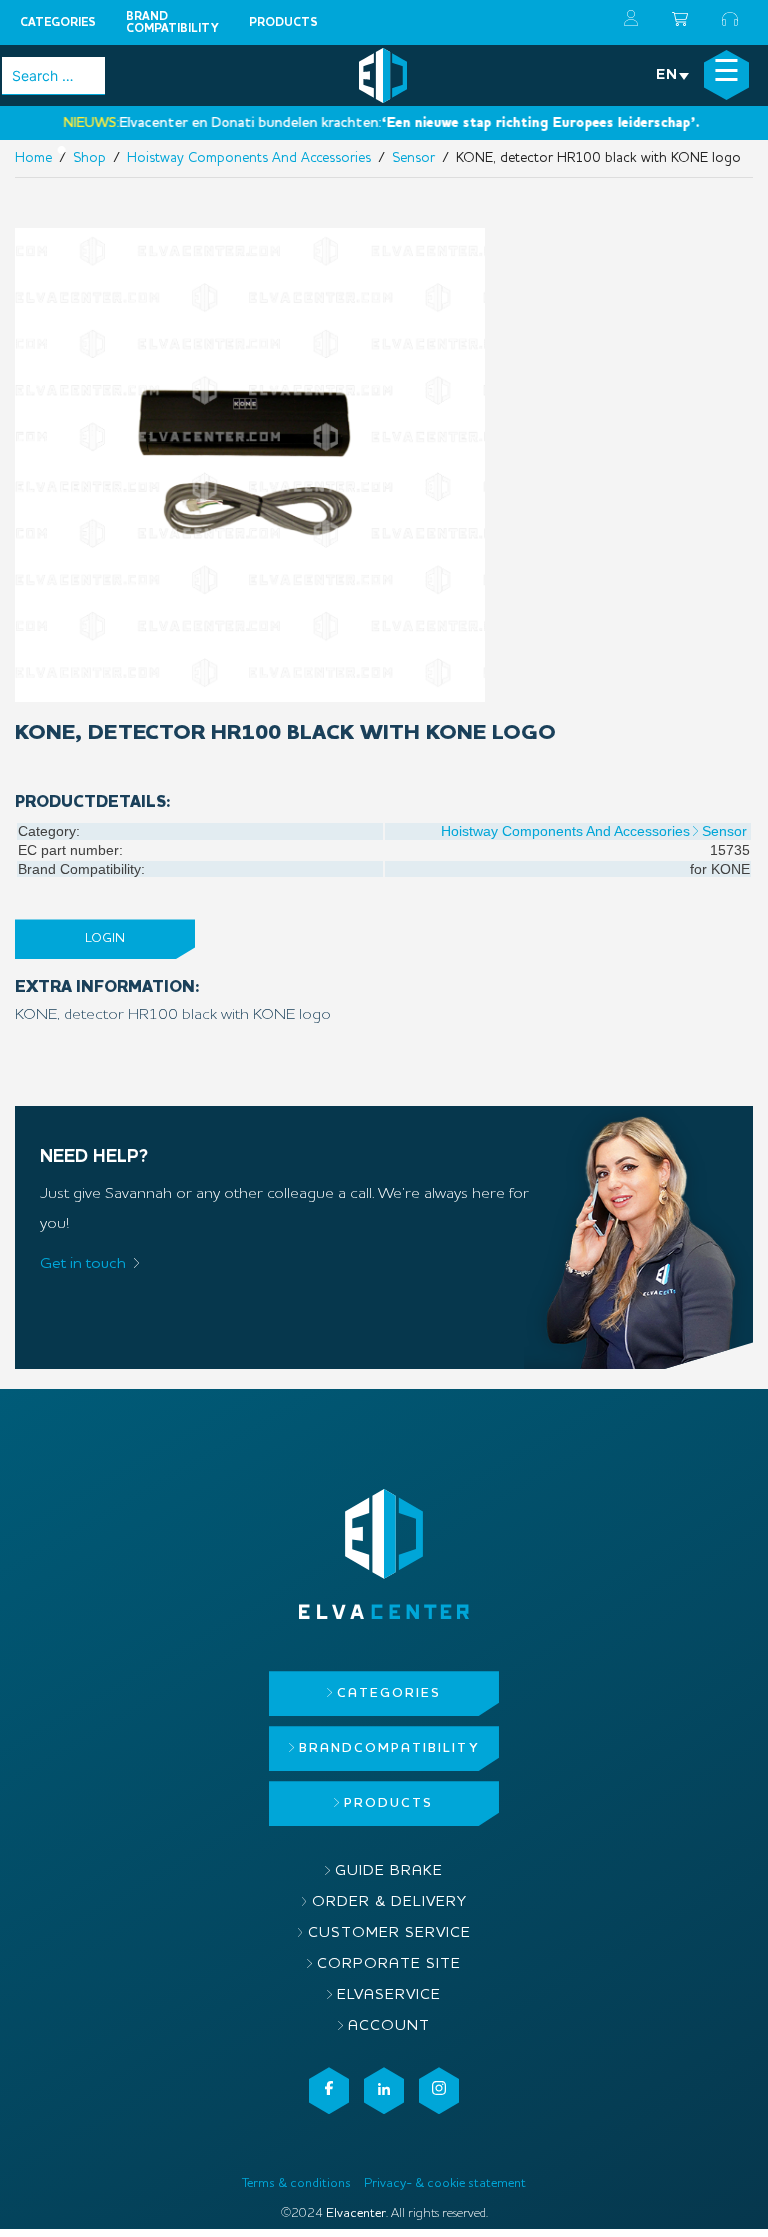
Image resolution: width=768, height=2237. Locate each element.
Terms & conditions (296, 2183)
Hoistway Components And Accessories (565, 831)
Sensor (724, 831)
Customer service (389, 1933)
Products (283, 23)
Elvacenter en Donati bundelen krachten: (340, 123)
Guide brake (389, 1871)
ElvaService (389, 1995)
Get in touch (83, 1264)
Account (389, 2026)
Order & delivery (389, 1902)
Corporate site (389, 1964)
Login (105, 938)
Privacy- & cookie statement (445, 2183)
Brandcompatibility (172, 23)
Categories (58, 23)
